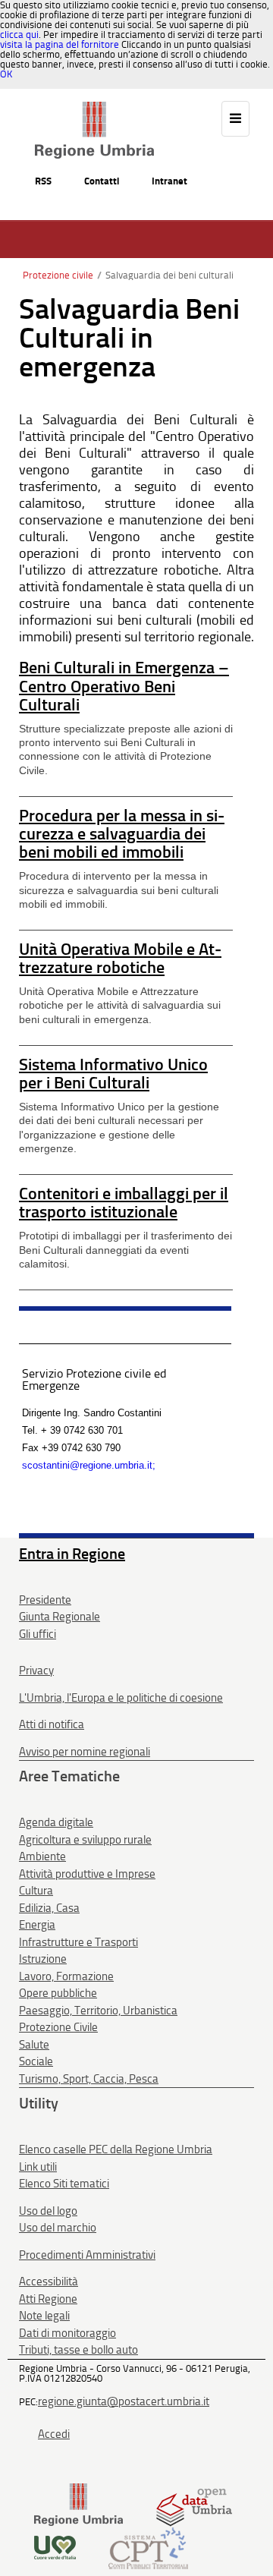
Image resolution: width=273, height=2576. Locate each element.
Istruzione (43, 1959)
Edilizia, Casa (49, 1908)
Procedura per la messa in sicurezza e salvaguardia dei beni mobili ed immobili (122, 834)
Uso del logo (48, 2211)
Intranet (169, 181)
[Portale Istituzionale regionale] (78, 2504)
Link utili (38, 2167)
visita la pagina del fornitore (60, 44)
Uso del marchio (58, 2228)
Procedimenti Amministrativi (87, 2255)
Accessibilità (49, 2282)
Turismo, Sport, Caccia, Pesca (89, 2079)
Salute (34, 2045)
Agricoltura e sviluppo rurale (85, 1840)
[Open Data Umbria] (194, 2504)
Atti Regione (48, 2299)
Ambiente (42, 1856)
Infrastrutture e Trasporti (78, 1942)
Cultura (36, 1891)
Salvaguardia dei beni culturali (169, 275)
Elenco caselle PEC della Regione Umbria (116, 2149)
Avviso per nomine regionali (85, 1752)
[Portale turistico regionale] (55, 2547)
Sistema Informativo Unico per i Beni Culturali (113, 1074)
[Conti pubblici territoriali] (148, 2547)
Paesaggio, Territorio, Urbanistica (98, 2011)
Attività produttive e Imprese (87, 1874)
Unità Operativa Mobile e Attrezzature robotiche (120, 958)
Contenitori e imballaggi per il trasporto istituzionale (124, 1203)
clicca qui (19, 35)
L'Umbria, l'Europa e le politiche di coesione (121, 1698)
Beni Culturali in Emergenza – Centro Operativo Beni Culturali (124, 686)
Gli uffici (38, 1634)
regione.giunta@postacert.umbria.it (124, 2401)
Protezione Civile (58, 2027)
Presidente (45, 1600)
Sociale (36, 2061)
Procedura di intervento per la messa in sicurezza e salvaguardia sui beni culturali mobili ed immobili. (119, 890)
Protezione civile (58, 275)
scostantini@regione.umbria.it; (89, 1465)
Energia (37, 1925)
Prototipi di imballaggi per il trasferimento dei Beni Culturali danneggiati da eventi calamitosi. (126, 1249)
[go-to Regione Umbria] (94, 109)
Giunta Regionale (60, 1617)
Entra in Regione (72, 1554)
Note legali (44, 2316)
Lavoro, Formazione (66, 1976)
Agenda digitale (56, 1822)
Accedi (54, 2434)
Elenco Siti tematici (64, 2184)
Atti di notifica (52, 1724)
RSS (43, 181)
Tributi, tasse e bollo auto (78, 2350)
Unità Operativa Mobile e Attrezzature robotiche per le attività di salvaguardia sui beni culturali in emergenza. (120, 1005)
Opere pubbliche (58, 1993)
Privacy (36, 1671)
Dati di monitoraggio (67, 2333)
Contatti (102, 181)
